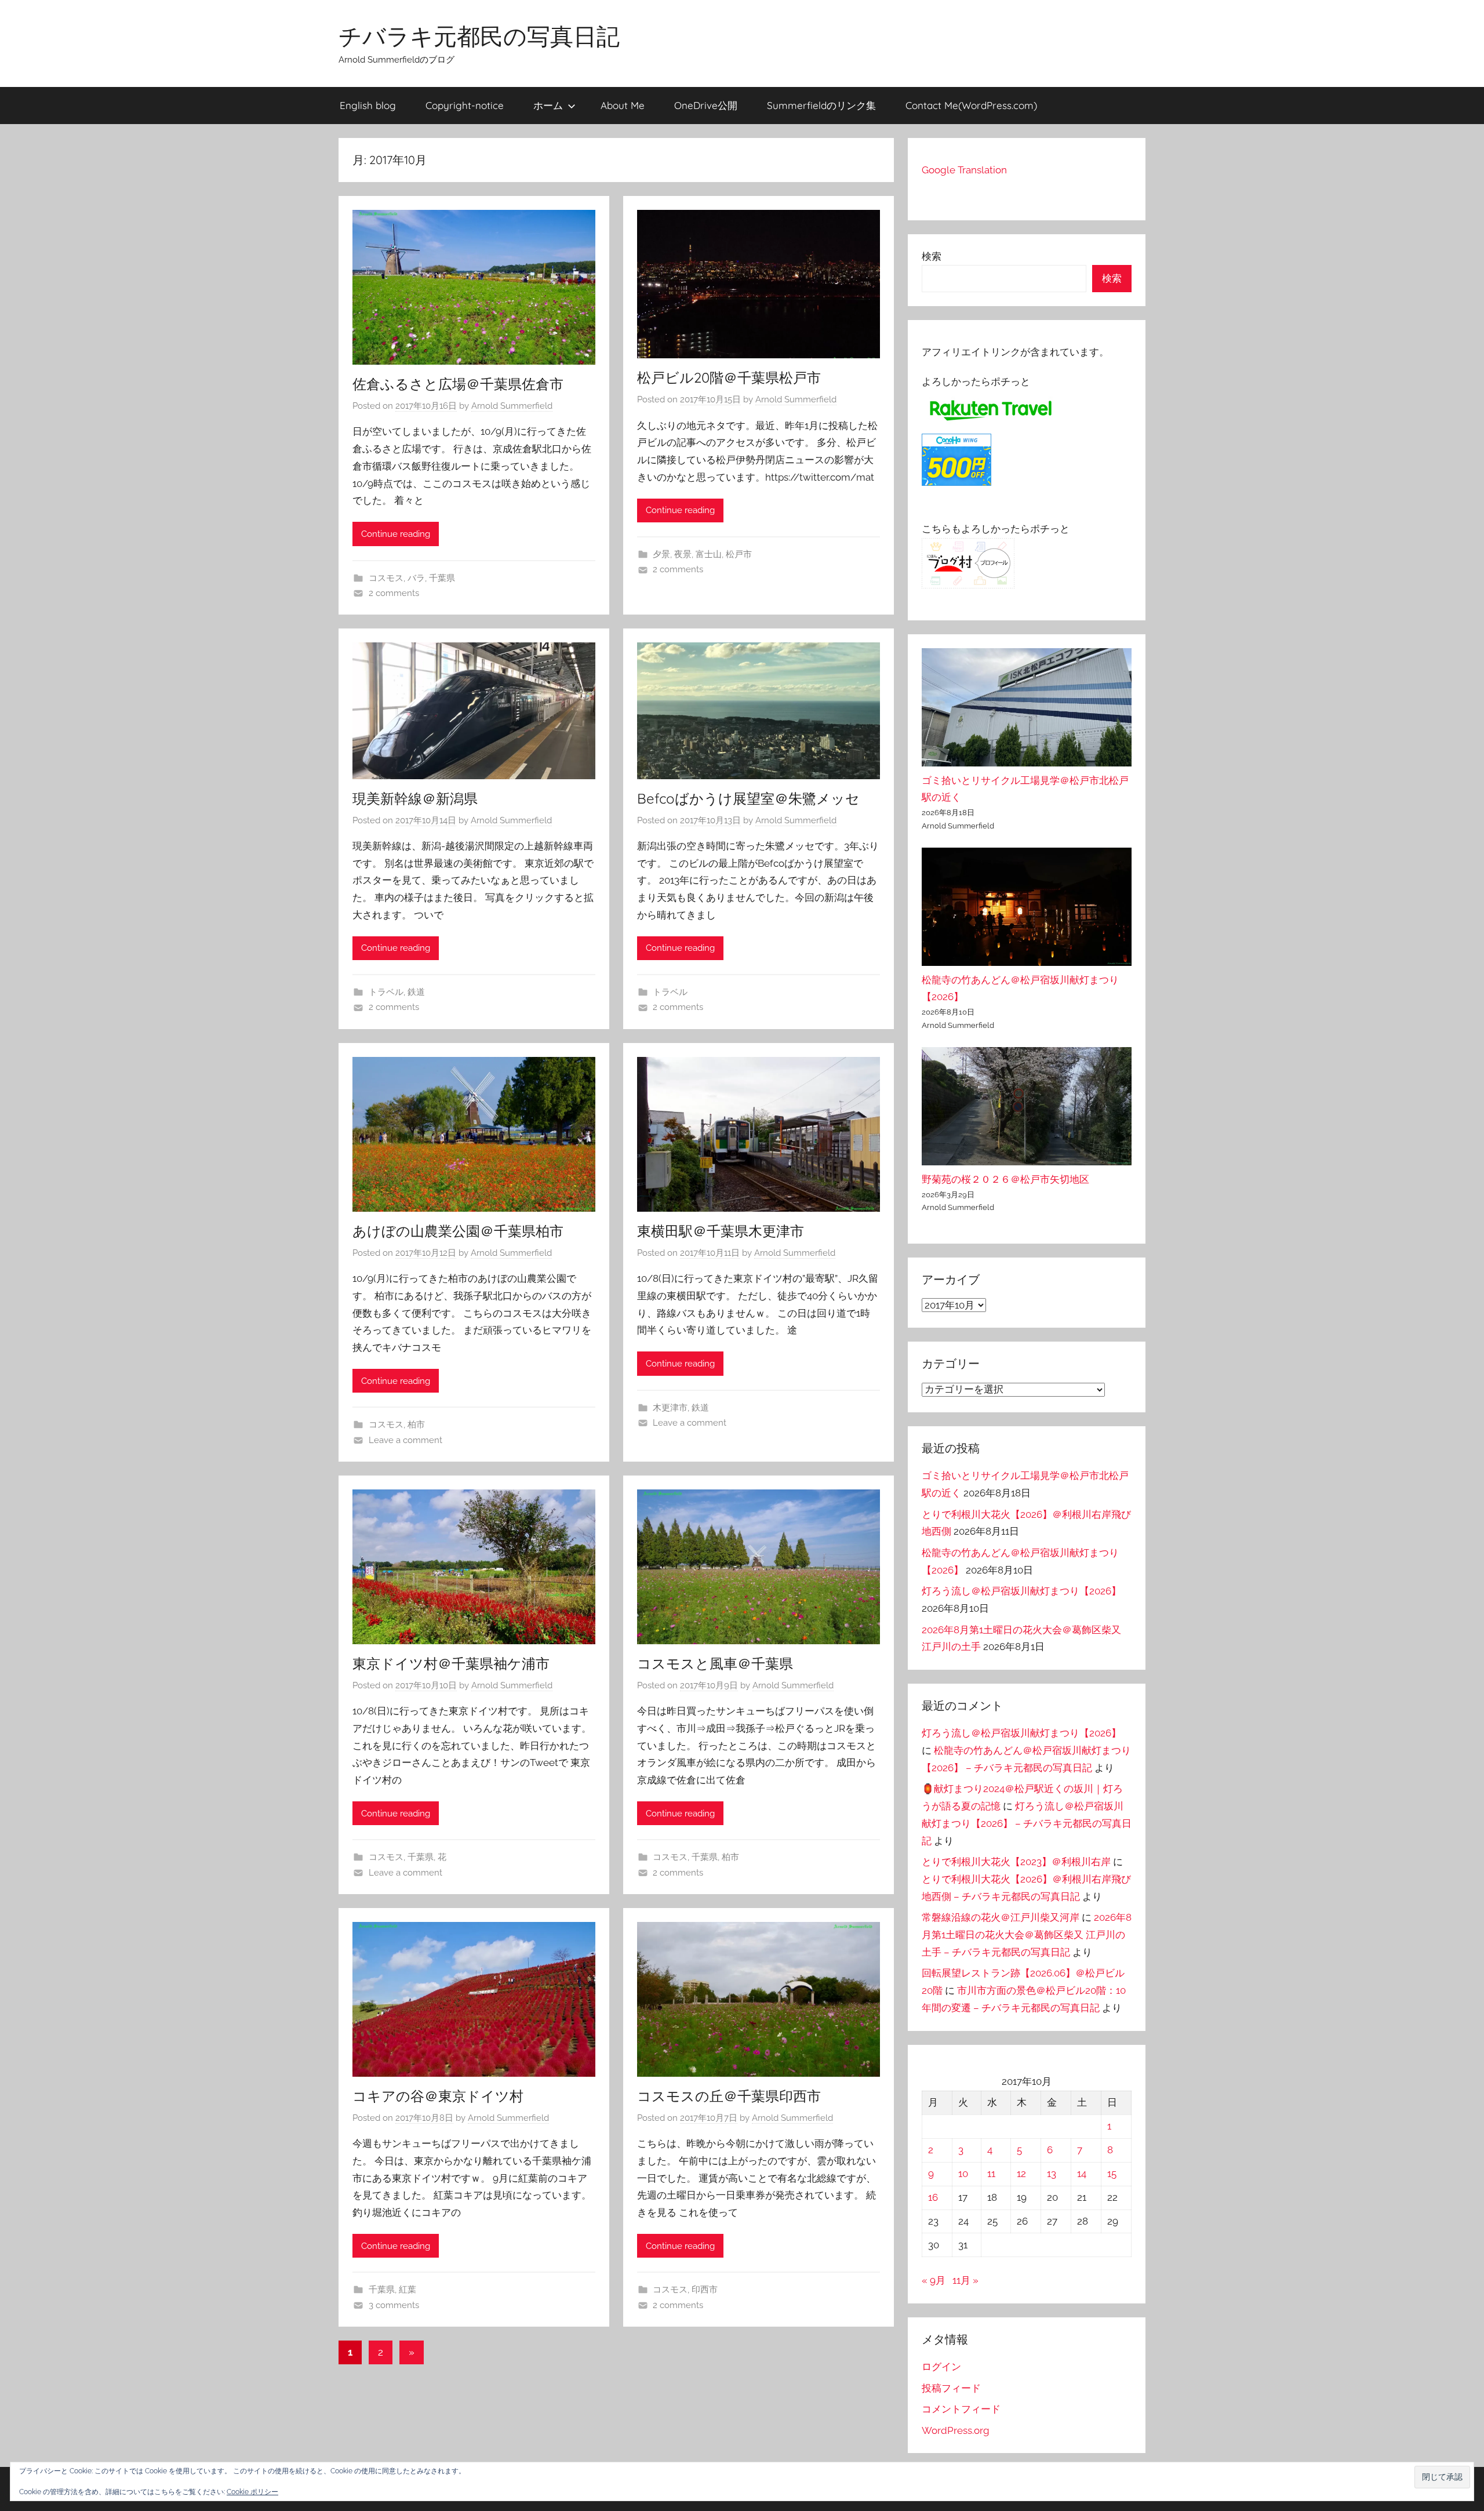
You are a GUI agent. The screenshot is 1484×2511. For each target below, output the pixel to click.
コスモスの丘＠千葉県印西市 (729, 2096)
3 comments (394, 2305)
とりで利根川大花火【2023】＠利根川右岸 (1016, 1862)
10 (963, 2174)
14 (1082, 2174)
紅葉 (408, 2290)
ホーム (548, 105)
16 (933, 2197)
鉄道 (416, 992)
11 (991, 2174)
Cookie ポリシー (252, 2492)
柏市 (416, 1425)
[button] (1442, 2477)
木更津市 (670, 1408)
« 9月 (934, 2280)
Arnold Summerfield (512, 406)
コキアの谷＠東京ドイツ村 (438, 2096)
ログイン (941, 2367)
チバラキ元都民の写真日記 (479, 36)
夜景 (683, 554)
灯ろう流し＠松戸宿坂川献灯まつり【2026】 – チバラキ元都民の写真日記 (1027, 1823)
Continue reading (396, 534)
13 (1052, 2174)
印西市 (705, 2290)
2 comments (394, 593)
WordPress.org (956, 2430)
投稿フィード (951, 2388)
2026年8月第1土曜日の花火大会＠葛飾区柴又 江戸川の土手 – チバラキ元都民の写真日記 (1027, 1935)
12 (1021, 2174)
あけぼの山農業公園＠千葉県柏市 (458, 1231)
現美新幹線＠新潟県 (415, 798)
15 (1112, 2174)
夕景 (661, 554)
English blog (368, 105)
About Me (623, 105)
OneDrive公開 (706, 105)
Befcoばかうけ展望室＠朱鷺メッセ (748, 798)
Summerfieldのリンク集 (821, 105)
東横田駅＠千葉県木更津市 (721, 1231)
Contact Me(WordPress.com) (971, 105)
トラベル (386, 992)
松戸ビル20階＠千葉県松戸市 (729, 377)
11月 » (965, 2280)
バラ (416, 578)
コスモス (386, 578)
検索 (932, 256)
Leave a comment (405, 1440)
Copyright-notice (465, 105)
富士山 (709, 554)
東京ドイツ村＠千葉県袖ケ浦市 (451, 1663)
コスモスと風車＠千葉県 (715, 1663)
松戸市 (739, 554)
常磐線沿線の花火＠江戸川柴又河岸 (1001, 1917)
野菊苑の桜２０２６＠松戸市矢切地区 (1005, 1179)
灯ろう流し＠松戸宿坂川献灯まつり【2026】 (1021, 1591)
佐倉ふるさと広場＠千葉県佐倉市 (458, 384)
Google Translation (964, 170)
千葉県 (442, 578)
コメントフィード (961, 2409)
